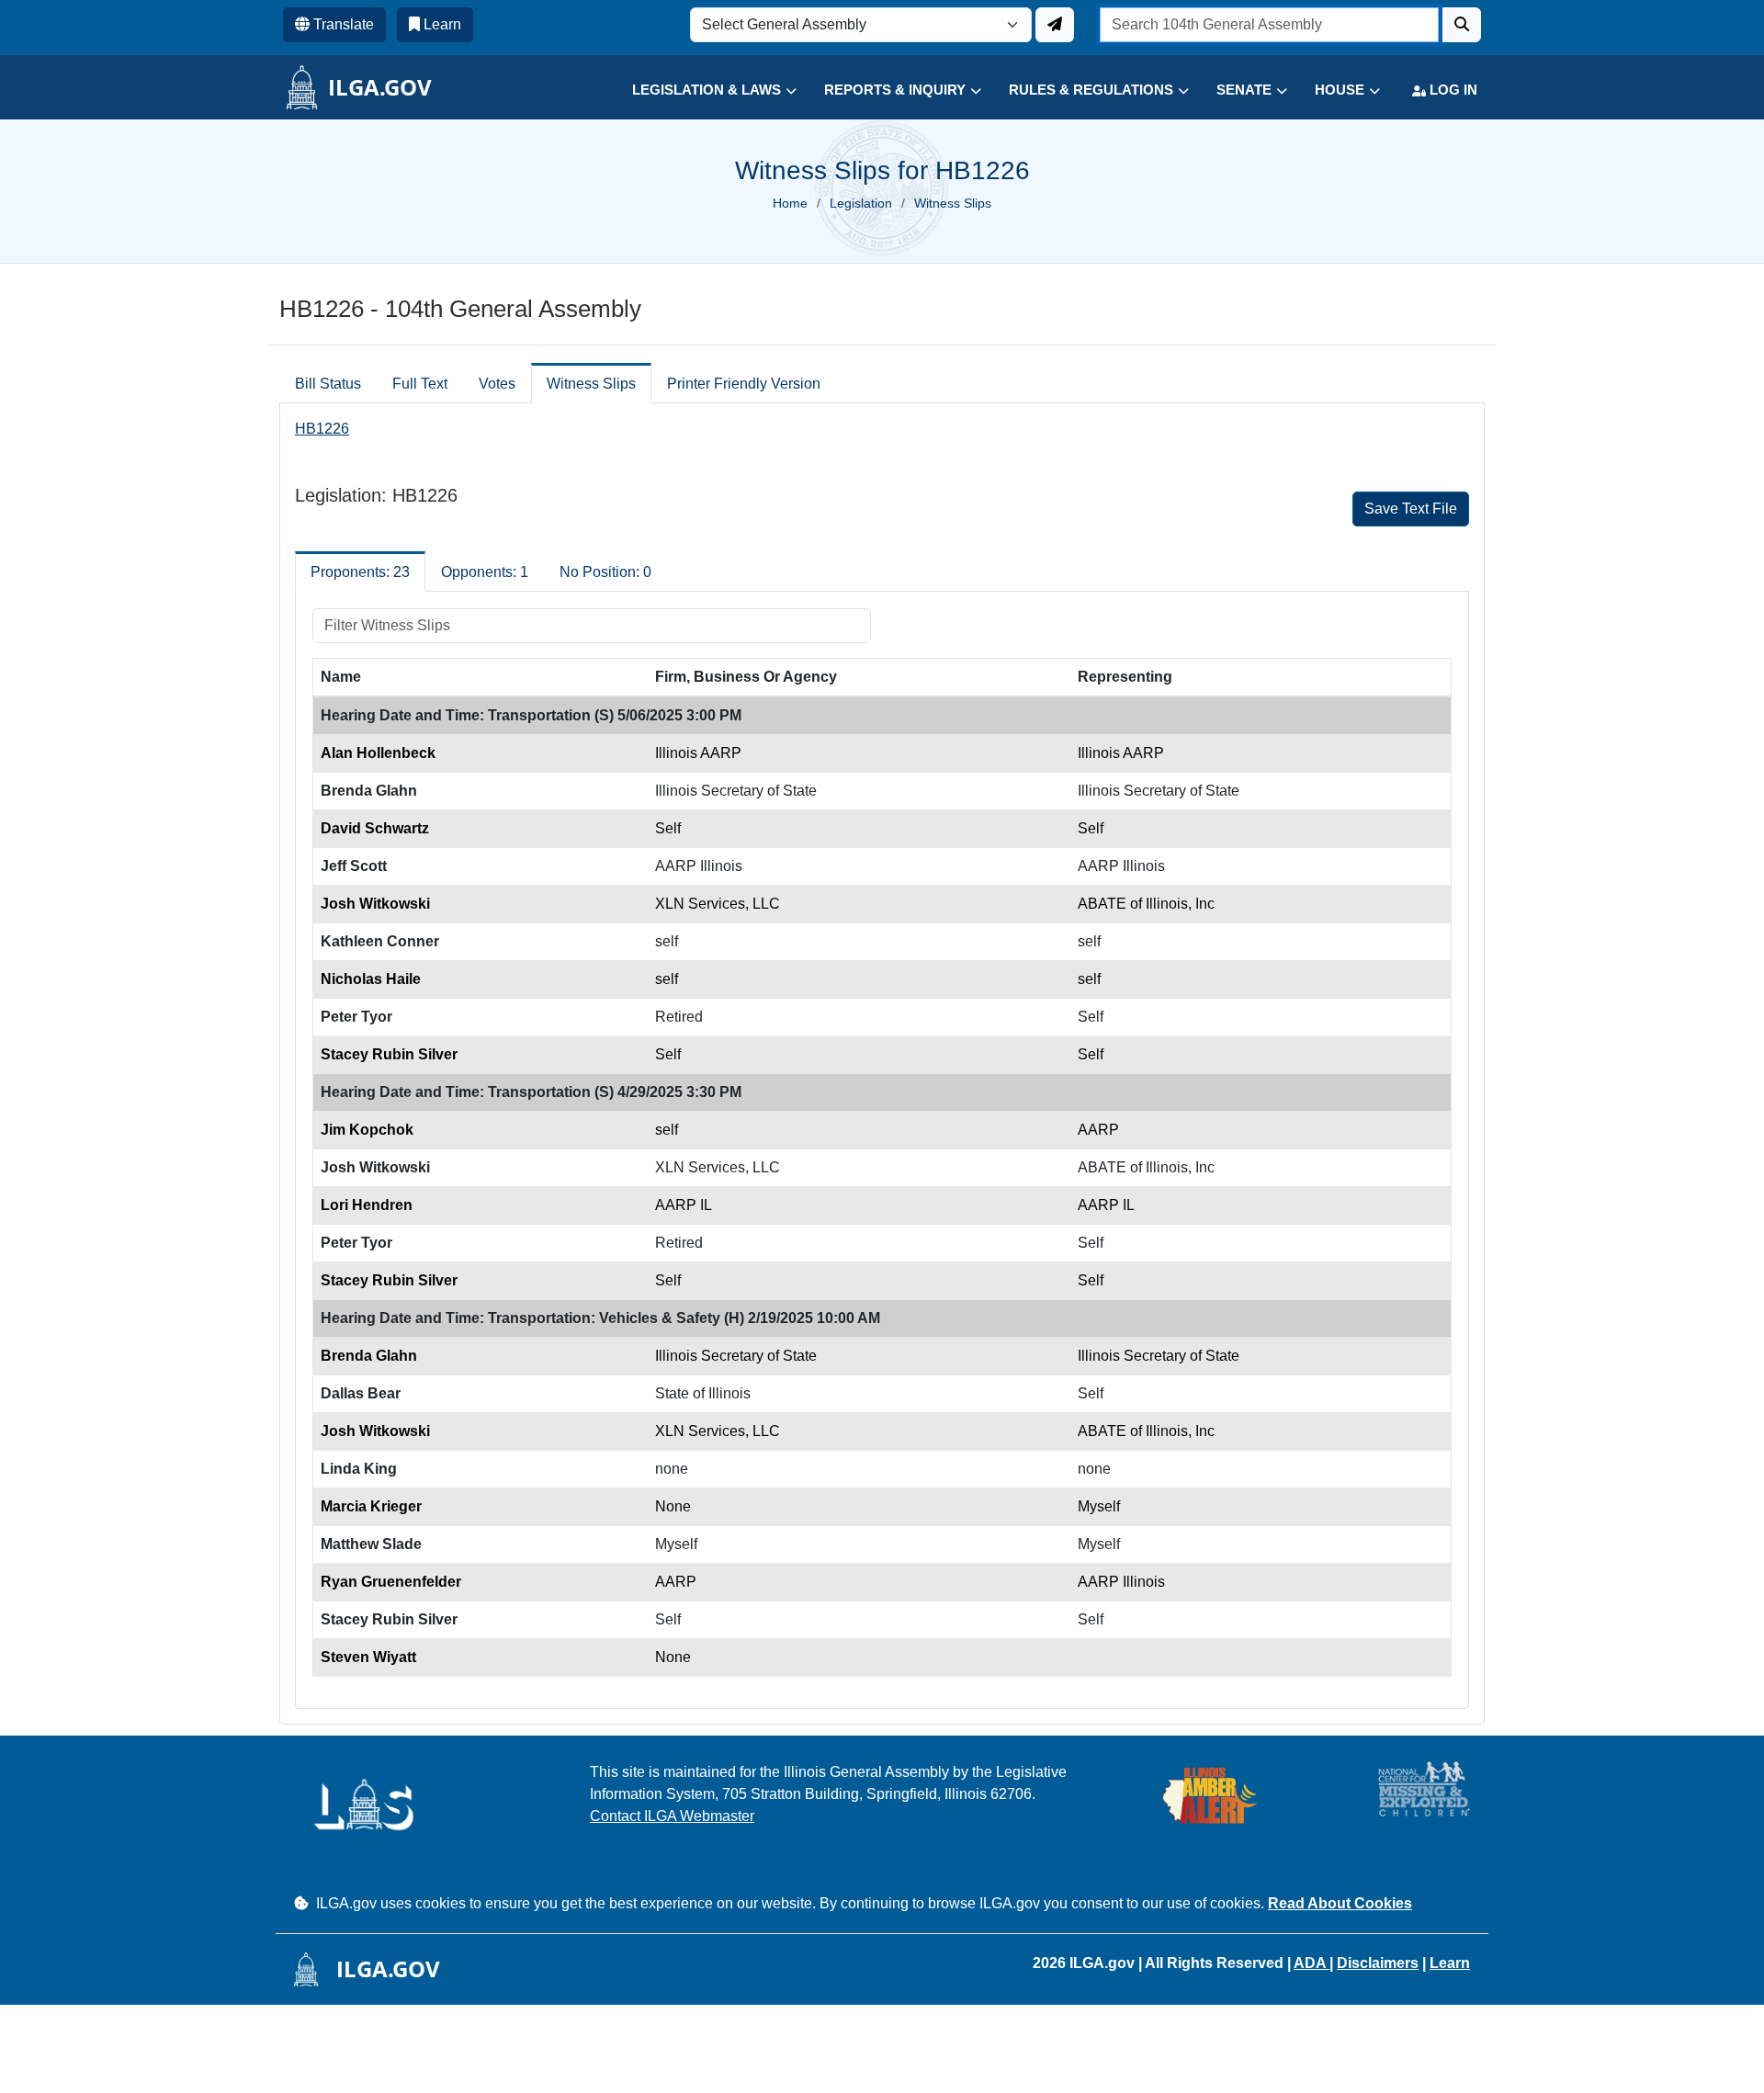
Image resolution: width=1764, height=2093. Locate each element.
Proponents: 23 (360, 572)
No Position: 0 (605, 572)
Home (790, 203)
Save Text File (1411, 509)
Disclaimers (1378, 1963)
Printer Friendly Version (744, 384)
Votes (497, 384)
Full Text (420, 384)
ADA (1312, 1963)
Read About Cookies (1340, 1903)
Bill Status (328, 384)
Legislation (861, 203)
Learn (1450, 1963)
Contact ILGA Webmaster (672, 1816)
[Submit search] (1462, 25)
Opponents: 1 (485, 572)
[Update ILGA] (1055, 25)
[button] (701, 91)
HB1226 (322, 429)
